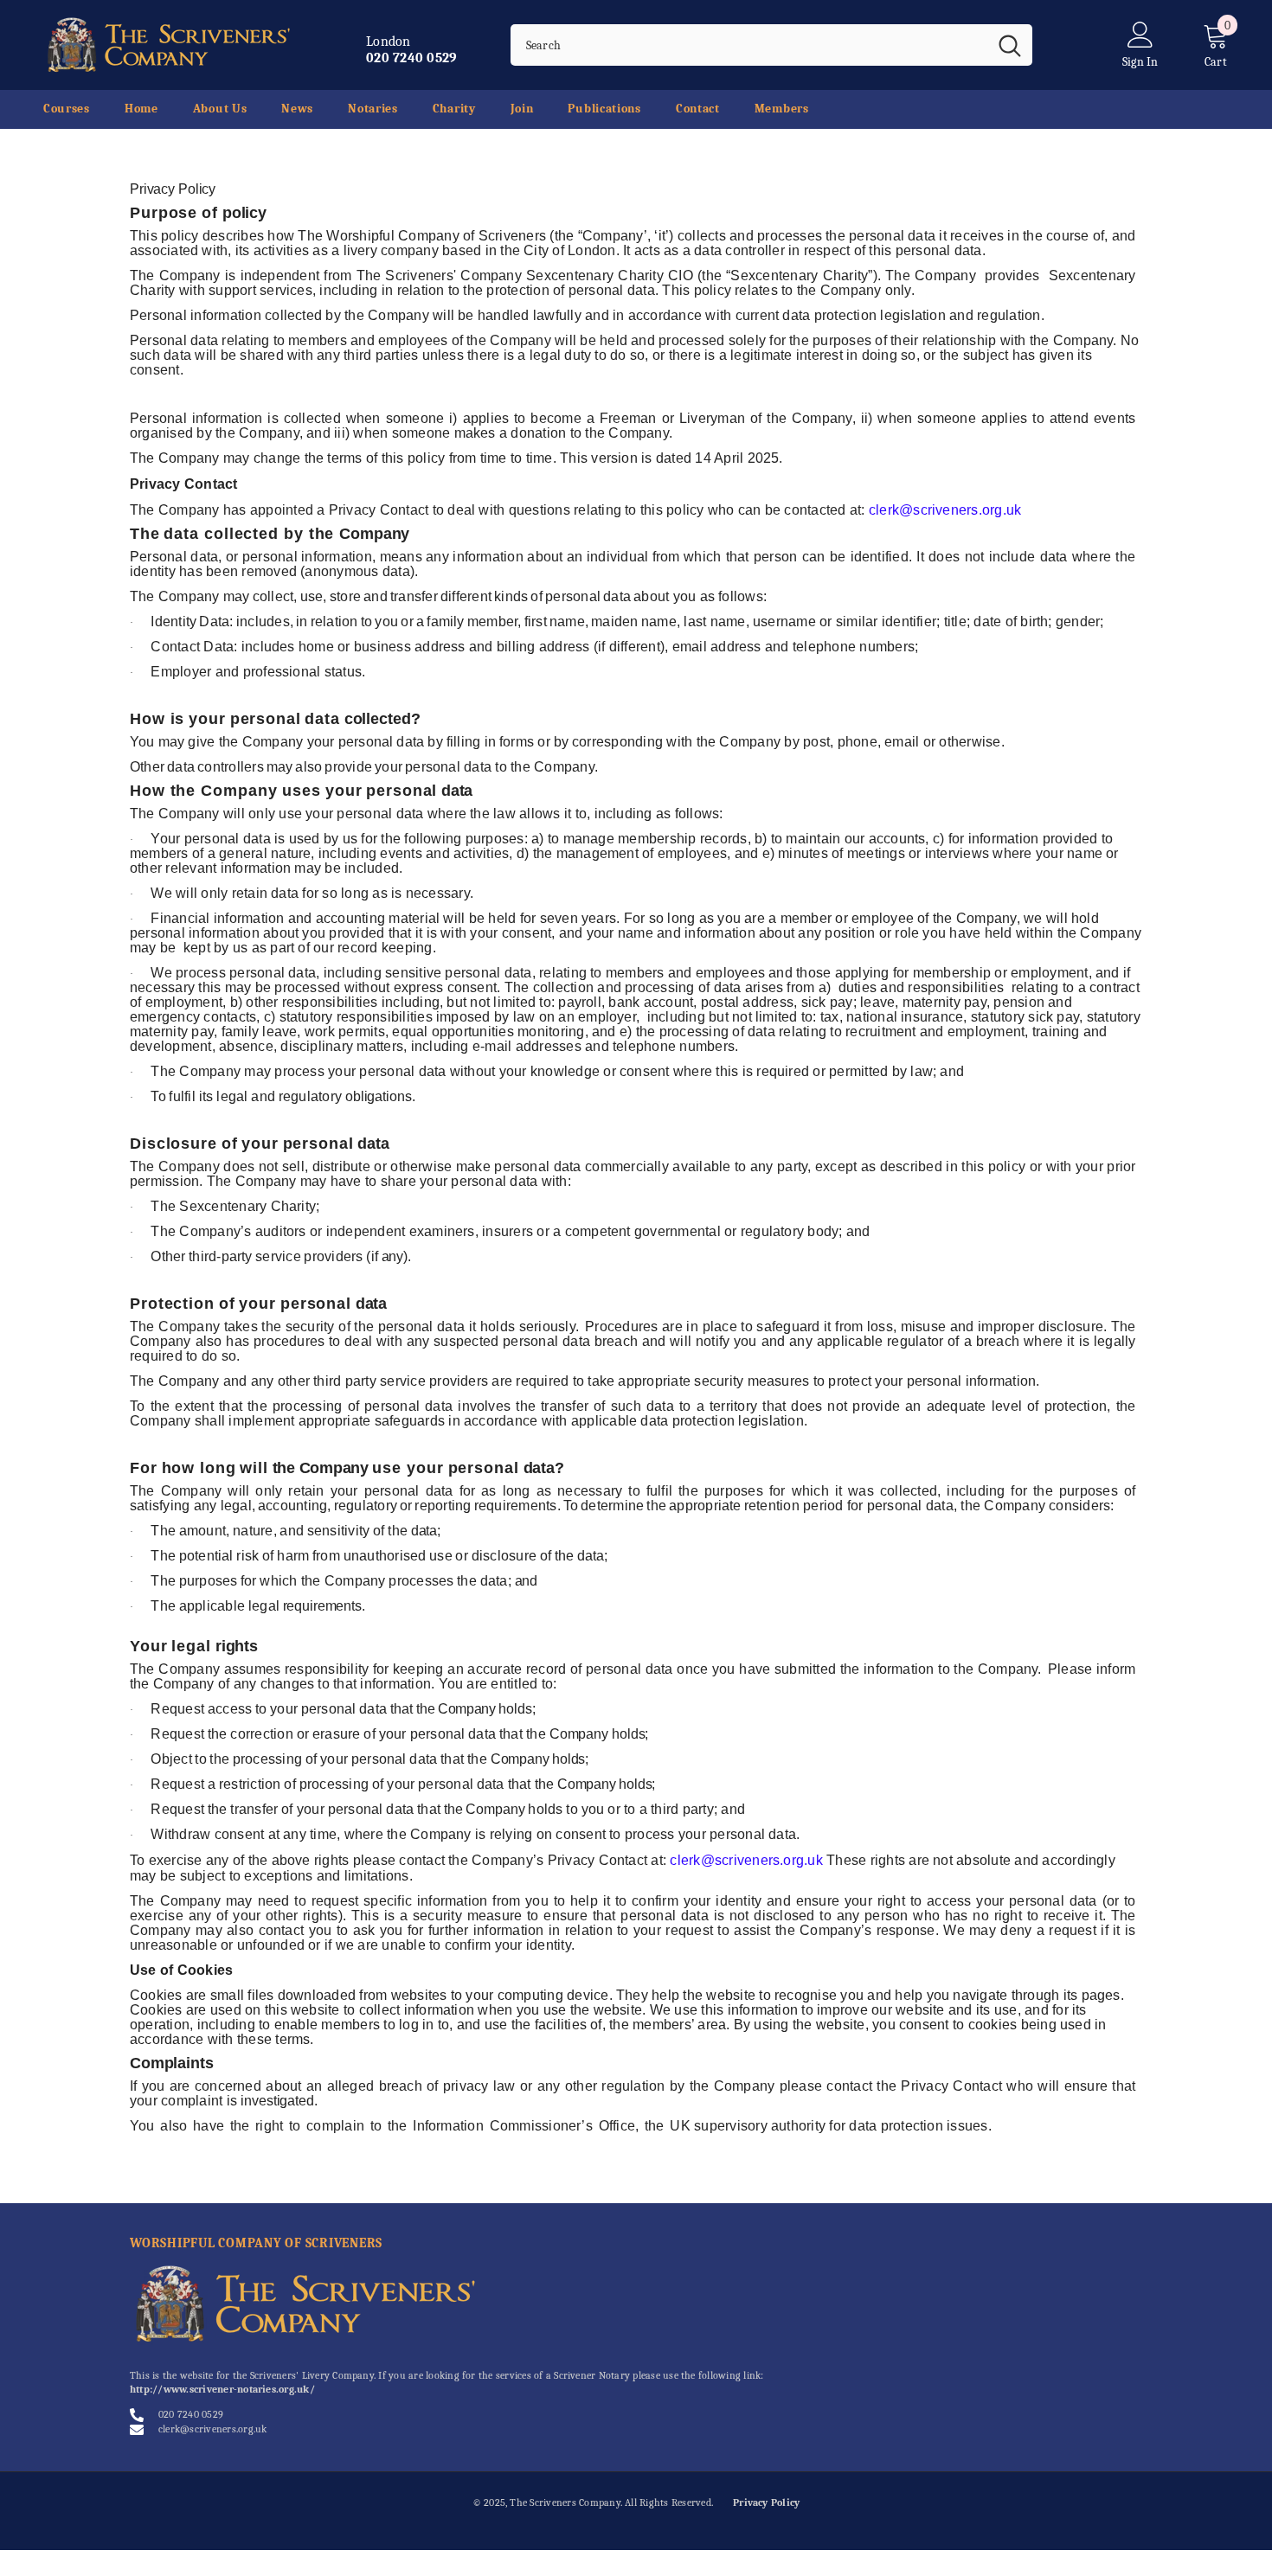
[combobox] (749, 45)
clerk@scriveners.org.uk (945, 510)
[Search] (771, 45)
